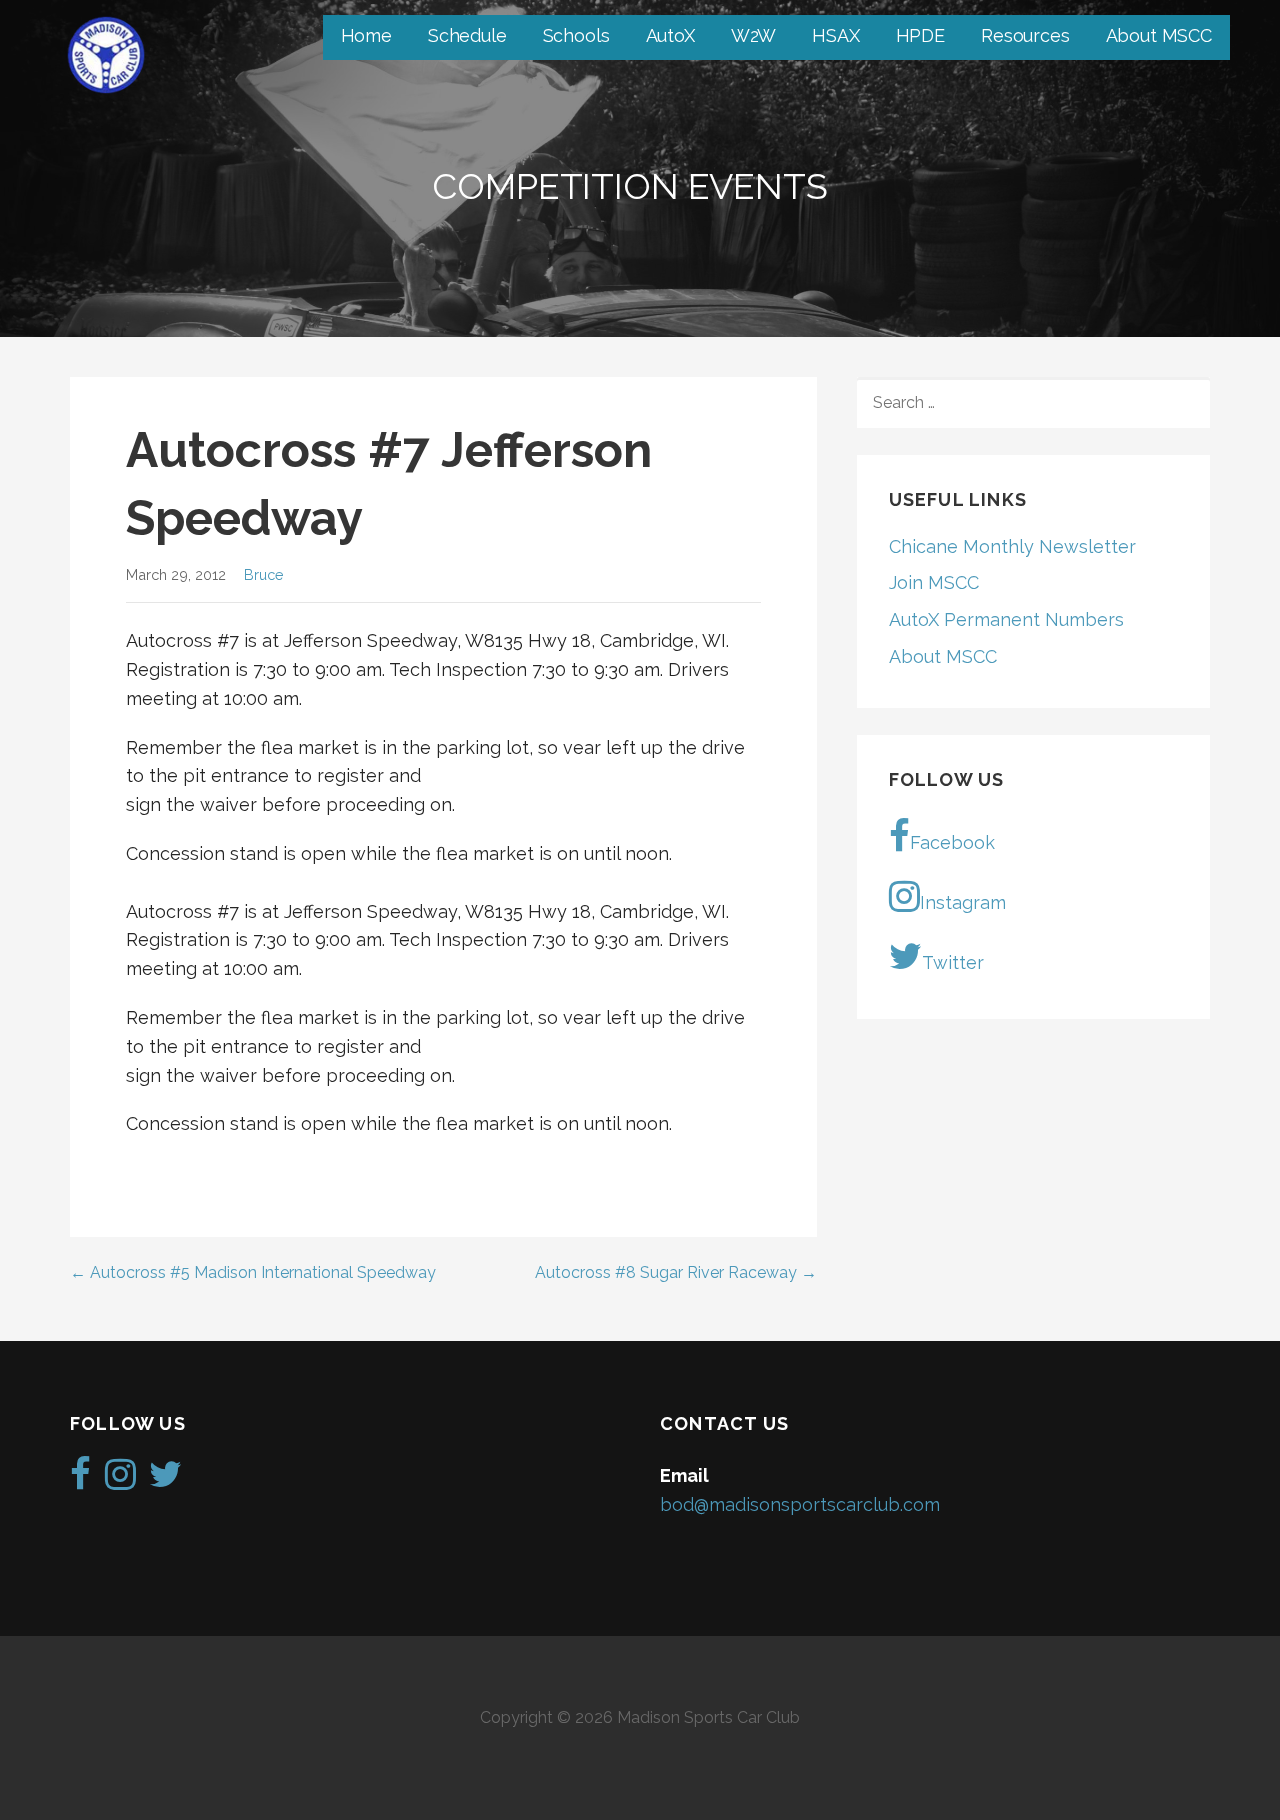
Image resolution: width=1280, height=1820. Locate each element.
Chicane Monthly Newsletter (1012, 546)
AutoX (670, 35)
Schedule (467, 35)
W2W (754, 35)
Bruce (264, 574)
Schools (576, 35)
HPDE (920, 35)
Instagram (963, 902)
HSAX (835, 35)
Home (366, 35)
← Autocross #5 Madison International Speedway (253, 1272)
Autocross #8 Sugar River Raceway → (676, 1272)
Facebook (952, 842)
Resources (1025, 35)
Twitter (953, 962)
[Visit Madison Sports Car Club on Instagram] (120, 1480)
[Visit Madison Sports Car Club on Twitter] (165, 1480)
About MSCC (1159, 35)
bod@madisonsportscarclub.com (800, 1504)
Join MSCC (934, 582)
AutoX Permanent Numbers (1006, 619)
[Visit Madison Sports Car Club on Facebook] (80, 1480)
